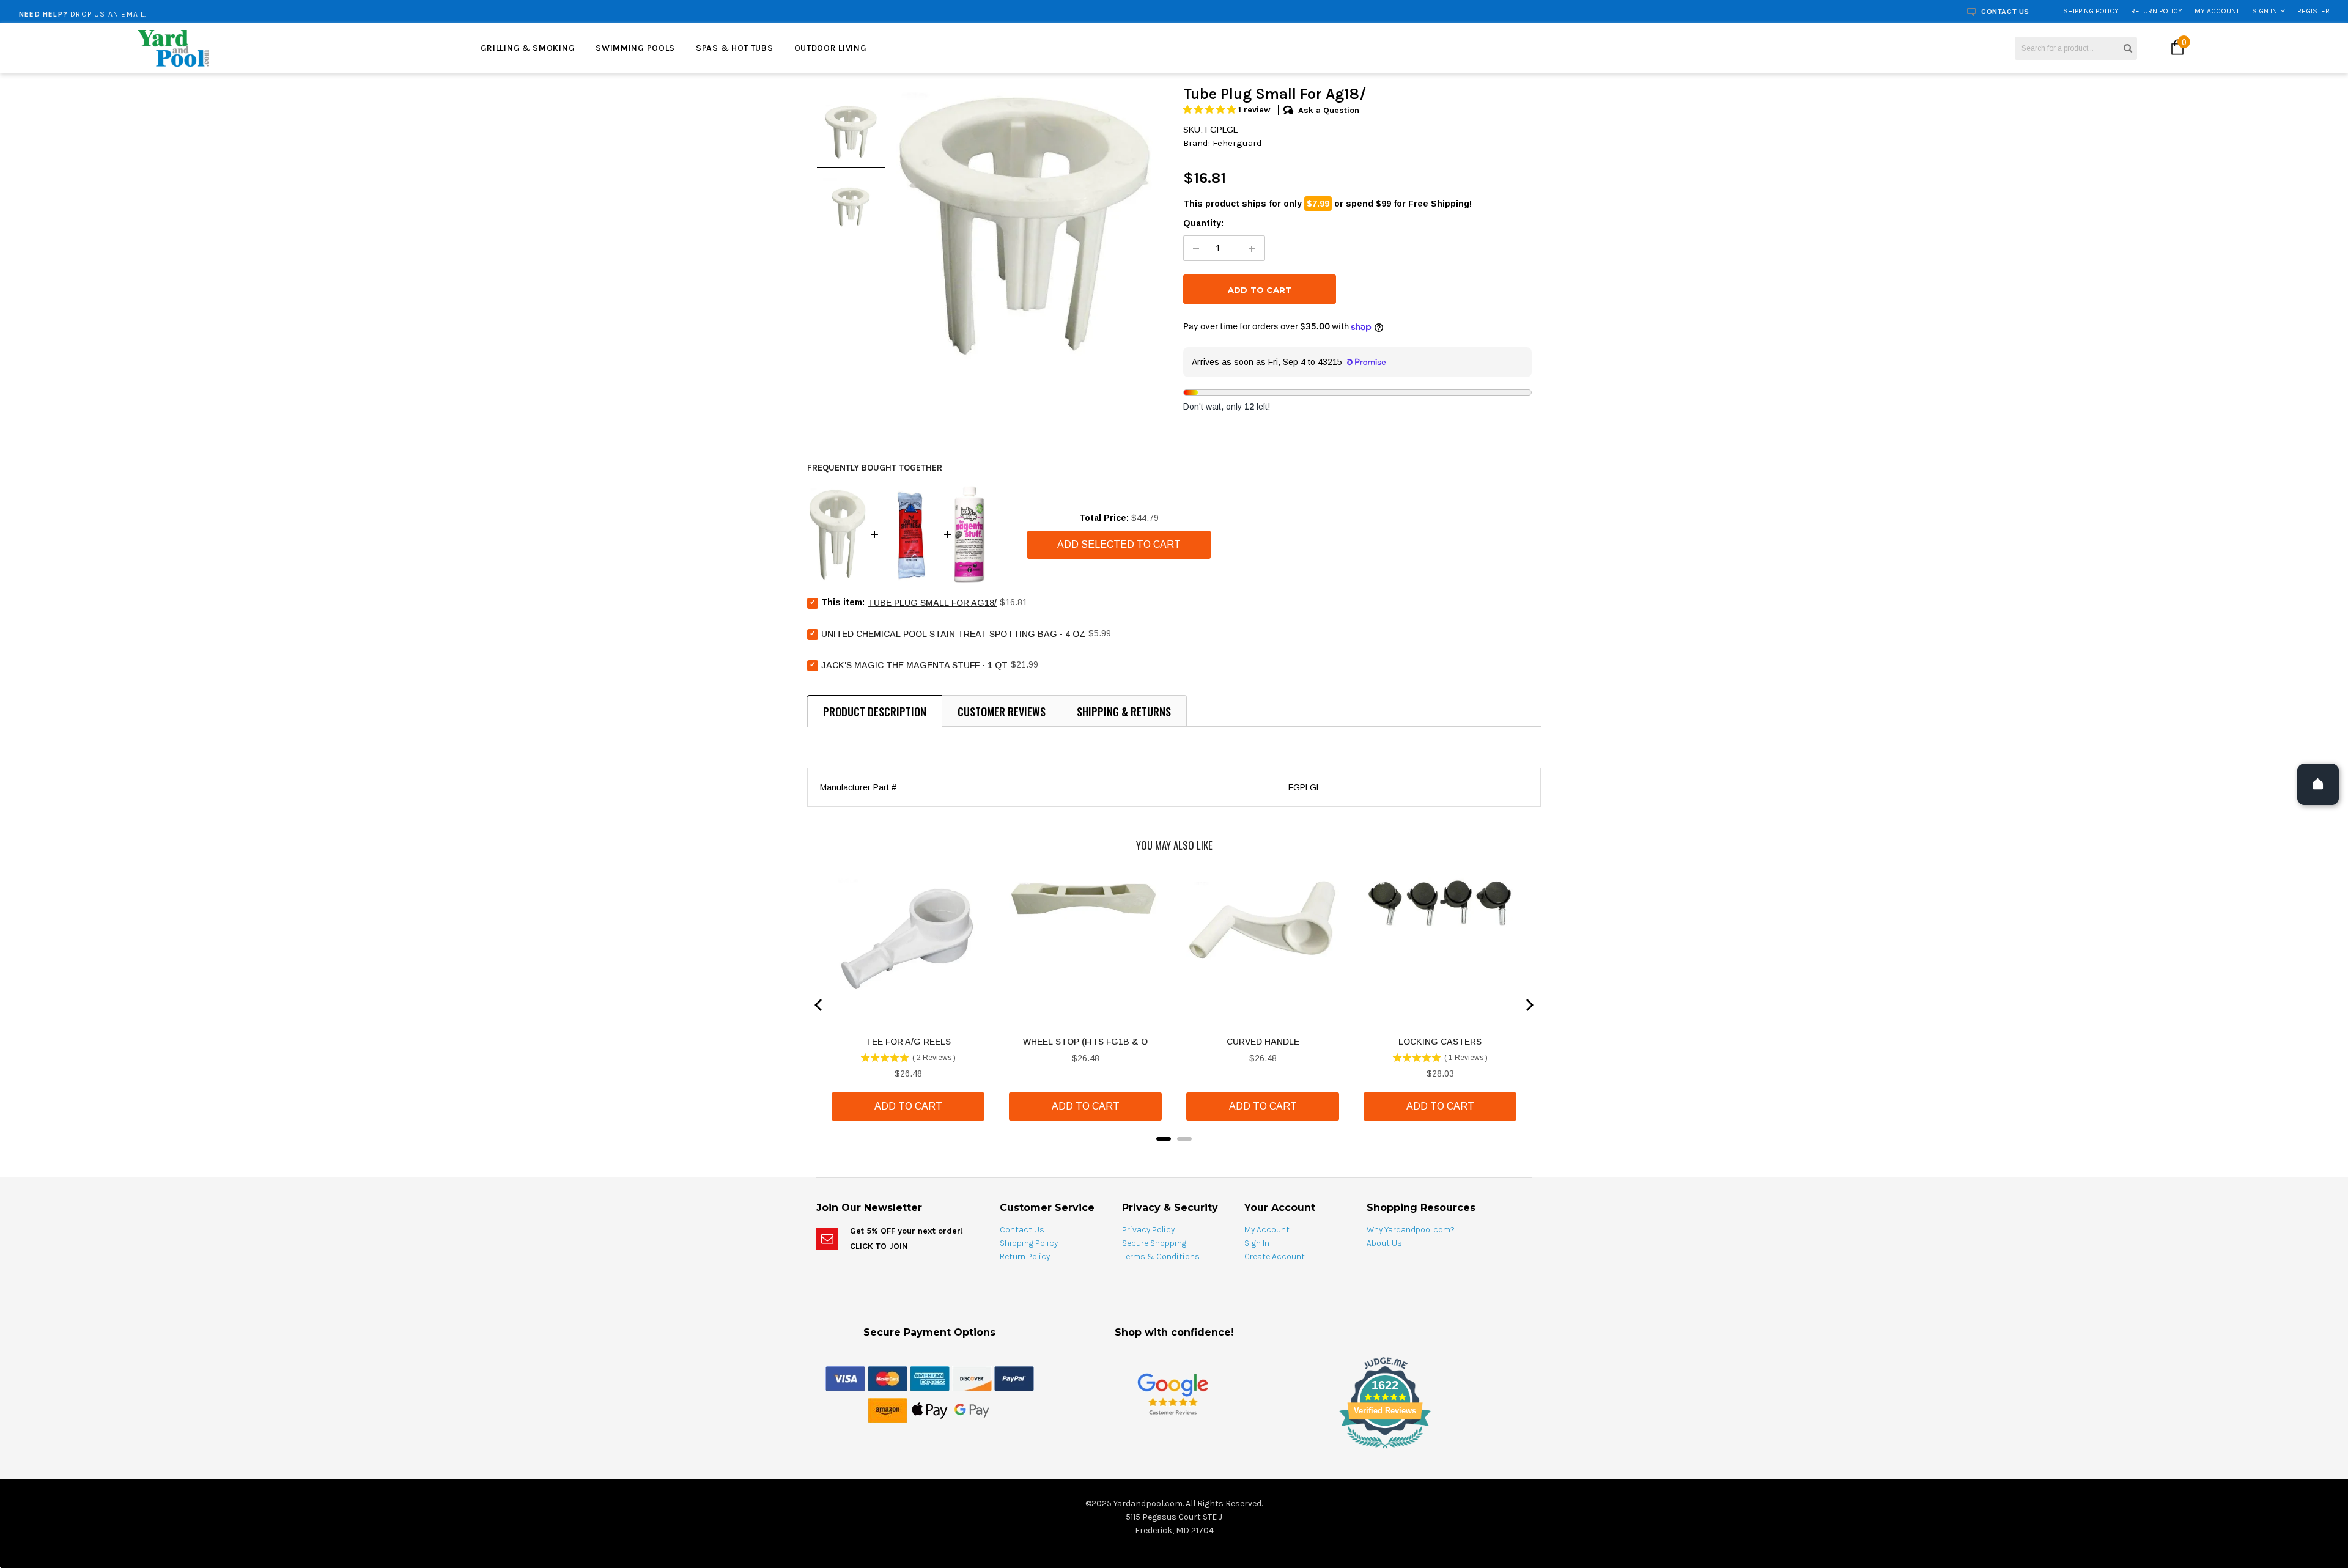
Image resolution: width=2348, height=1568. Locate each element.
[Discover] (972, 1378)
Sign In (2265, 11)
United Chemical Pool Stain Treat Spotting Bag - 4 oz (953, 634)
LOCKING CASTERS (1440, 1042)
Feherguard (1237, 143)
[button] (1211, 110)
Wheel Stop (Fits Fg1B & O (1085, 1042)
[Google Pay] (972, 1410)
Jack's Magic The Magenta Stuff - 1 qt (914, 665)
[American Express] (930, 1378)
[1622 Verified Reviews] (1174, 1451)
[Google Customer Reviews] (1173, 1393)
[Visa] (845, 1378)
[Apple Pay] (930, 1410)
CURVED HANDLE (1263, 1042)
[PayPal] (1014, 1378)
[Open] (2318, 784)
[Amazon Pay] (888, 1410)
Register (2313, 11)
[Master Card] (888, 1378)
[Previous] (819, 1005)
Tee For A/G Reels (908, 1042)
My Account (2217, 11)
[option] (423, 11)
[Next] (1529, 1005)
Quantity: (1203, 223)
